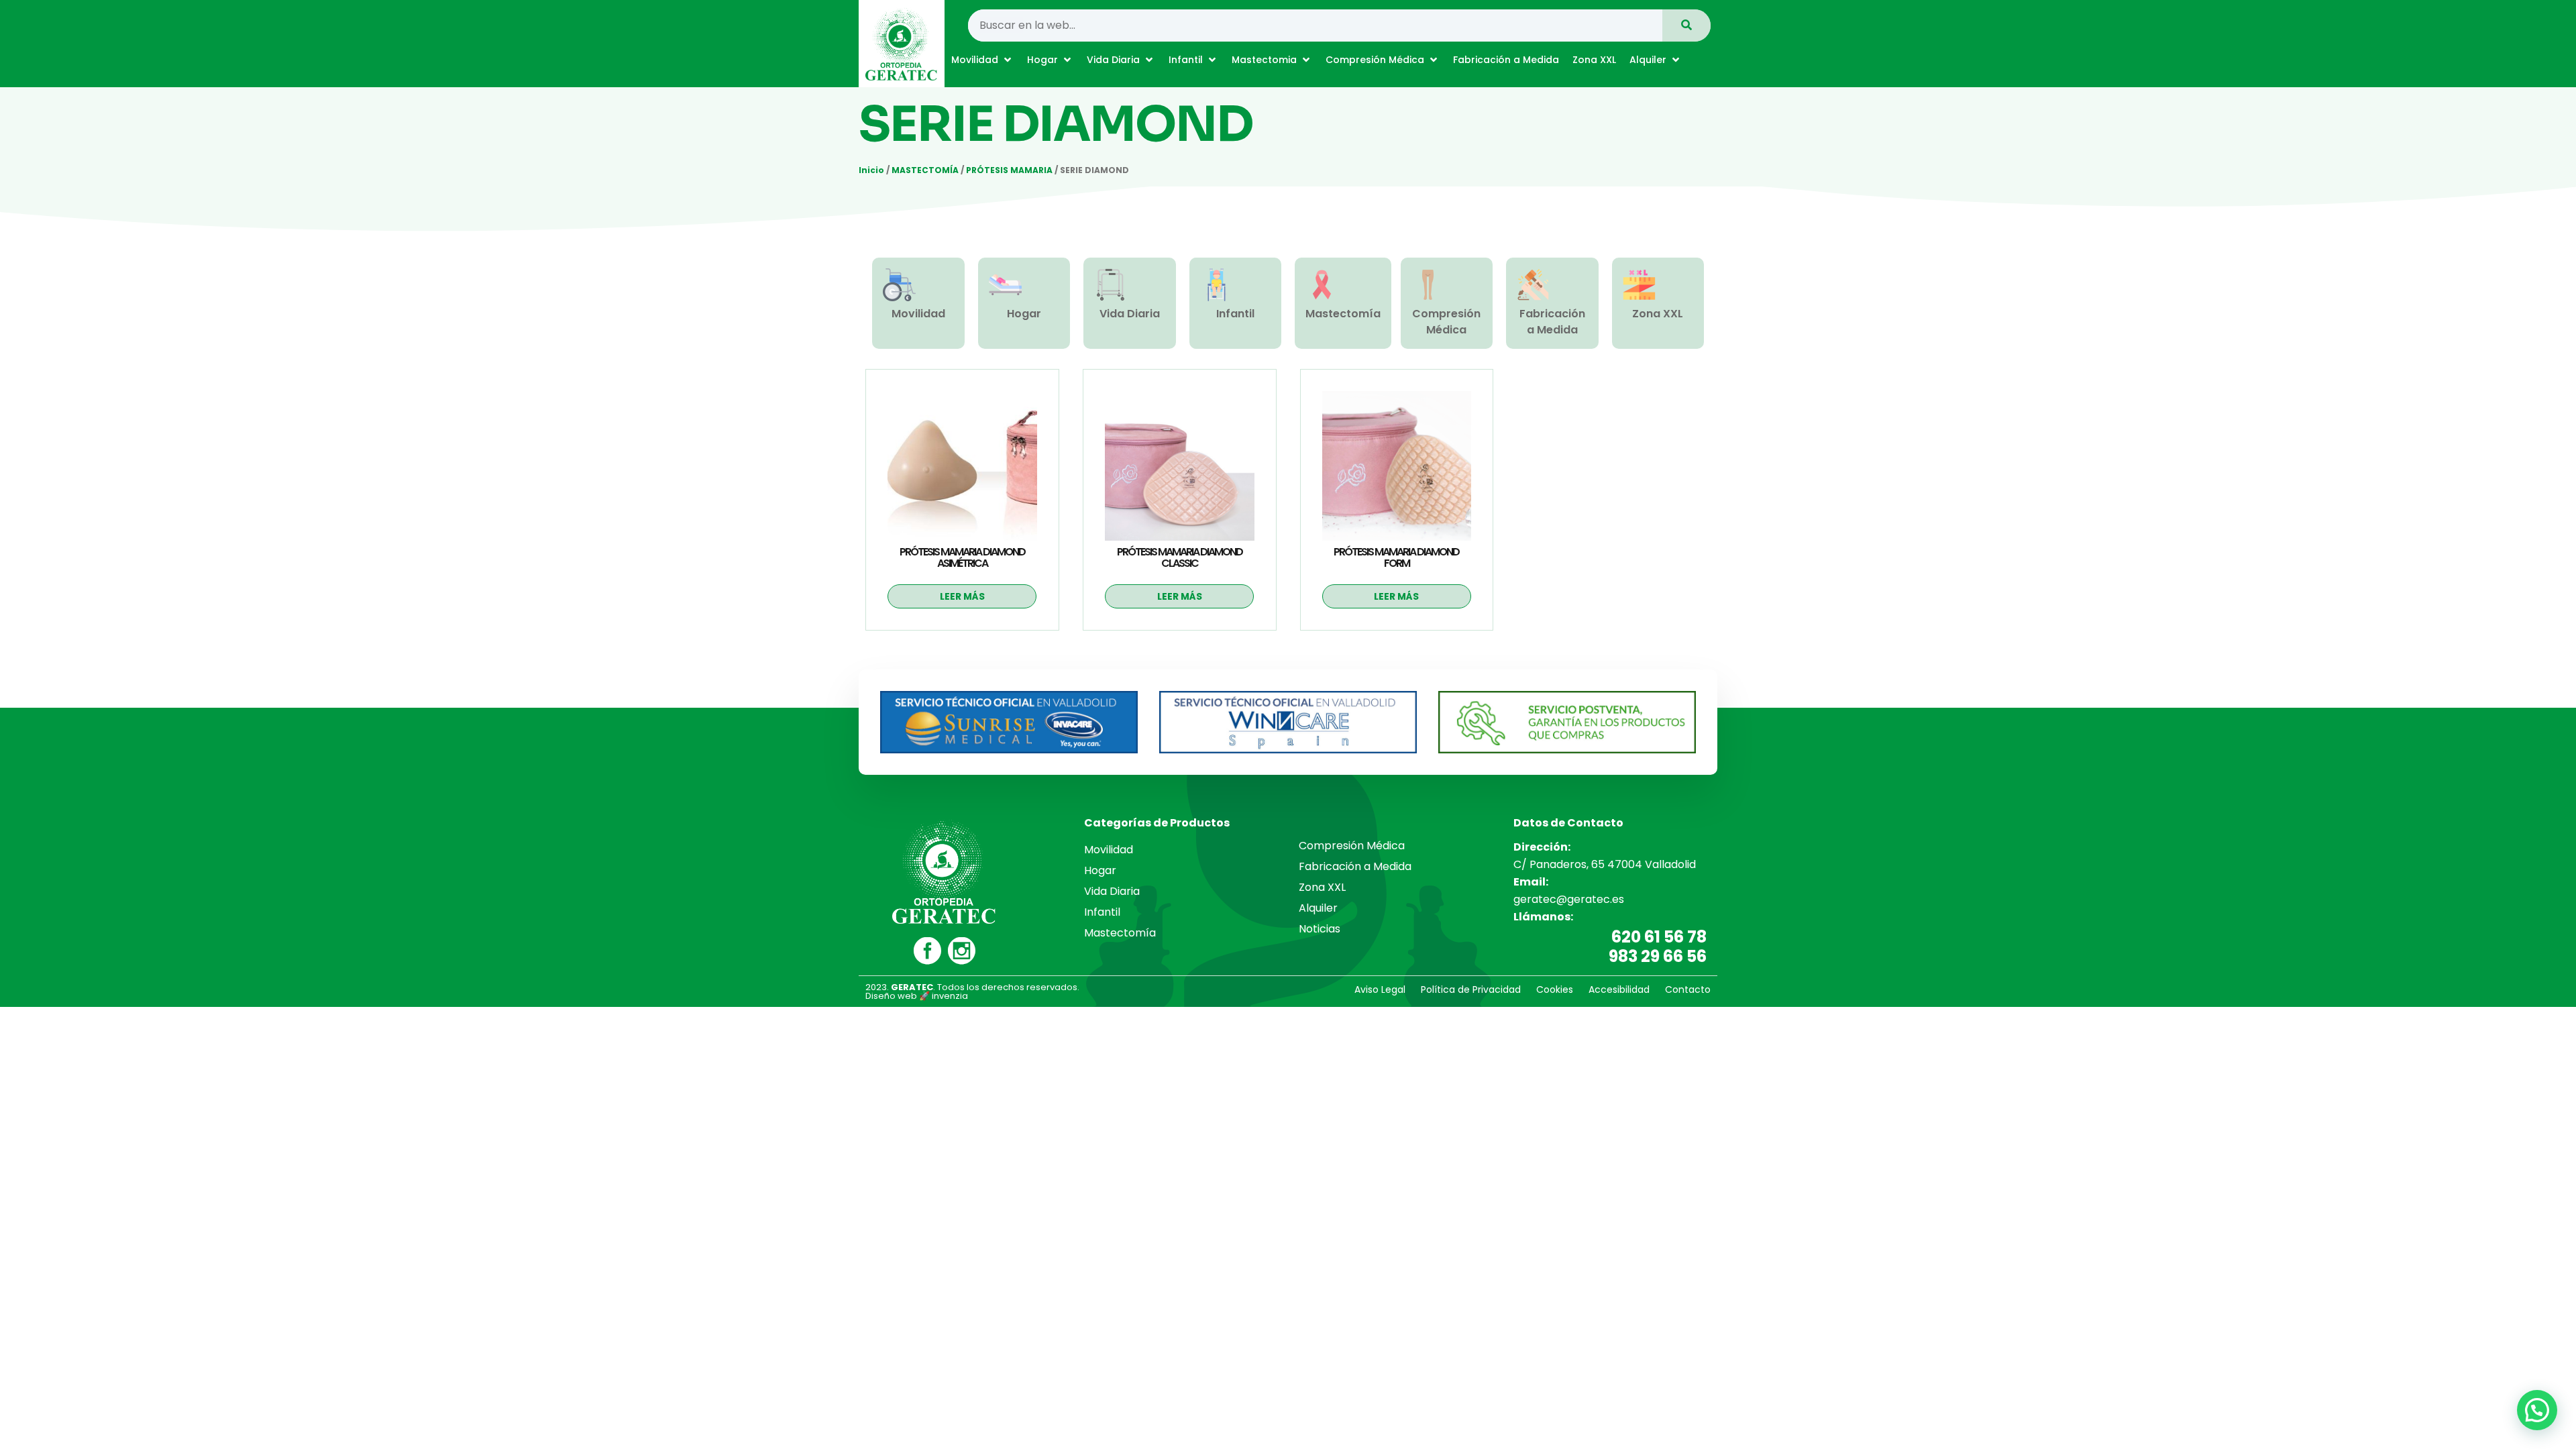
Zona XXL (1658, 314)
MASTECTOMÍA (925, 170)
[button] (982, 60)
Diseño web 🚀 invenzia (917, 996)
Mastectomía (1343, 314)
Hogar (1024, 314)
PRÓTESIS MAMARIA (1009, 170)
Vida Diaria (1130, 314)
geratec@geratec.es (1569, 899)
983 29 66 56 (1658, 956)
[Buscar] (1686, 25)
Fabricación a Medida (1552, 322)
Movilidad (918, 314)
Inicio (871, 170)
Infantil (1235, 314)
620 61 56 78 (1659, 937)
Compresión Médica (1446, 322)
